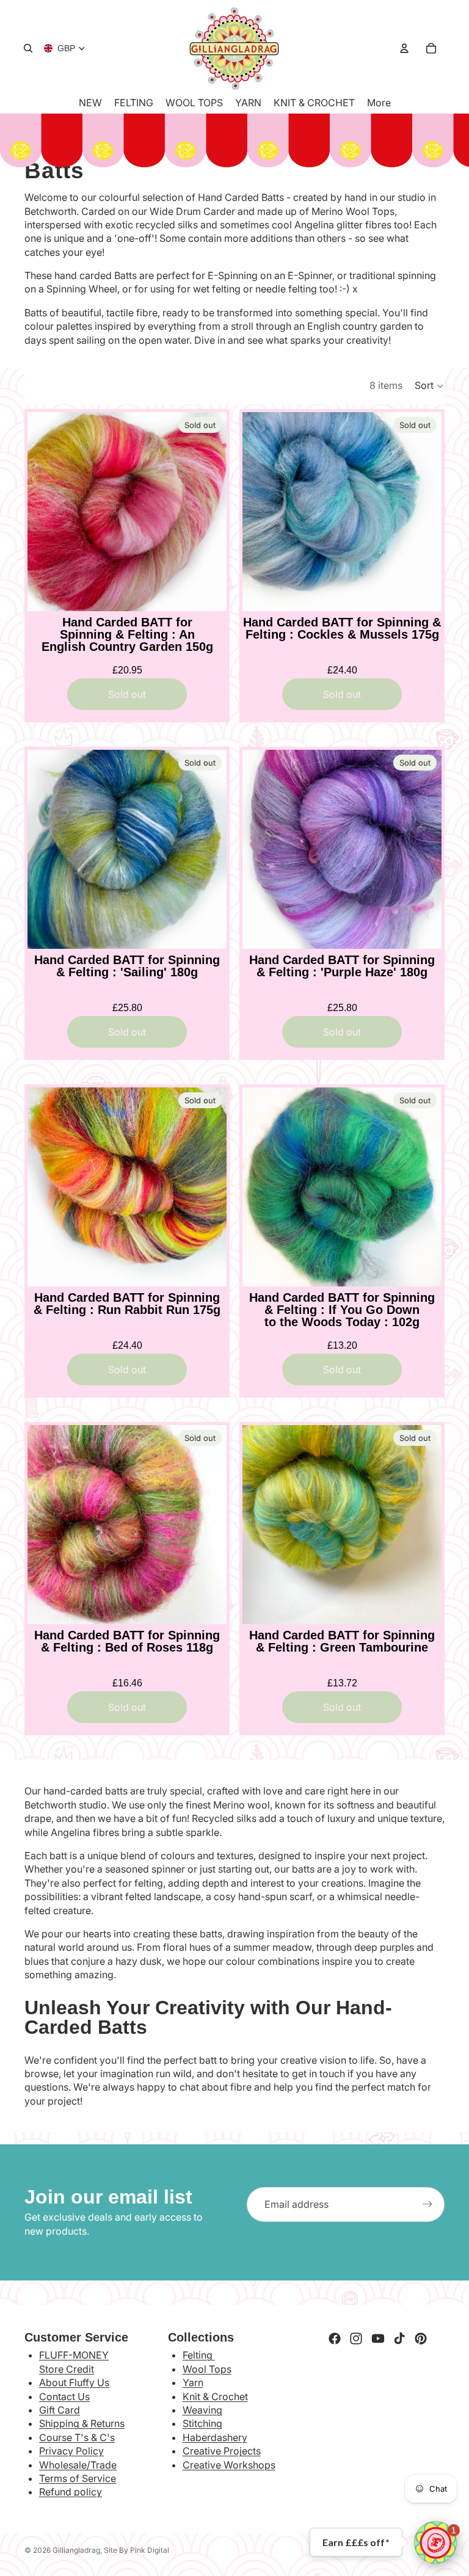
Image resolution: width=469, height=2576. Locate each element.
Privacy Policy (71, 2451)
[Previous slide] (46, 512)
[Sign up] (427, 2204)
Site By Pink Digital (136, 2550)
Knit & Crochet (215, 2396)
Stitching (202, 2423)
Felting (199, 2355)
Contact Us (64, 2396)
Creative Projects (222, 2451)
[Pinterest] (421, 2338)
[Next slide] (208, 512)
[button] (430, 386)
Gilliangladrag (76, 2550)
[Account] (404, 48)
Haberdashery (215, 2437)
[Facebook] (335, 2338)
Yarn (193, 2382)
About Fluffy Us (74, 2382)
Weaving (202, 2410)
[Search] (28, 48)
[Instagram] (356, 2338)
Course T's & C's (77, 2437)
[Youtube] (378, 2338)
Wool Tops (207, 2369)
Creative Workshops (229, 2465)
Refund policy (71, 2492)
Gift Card (60, 2410)
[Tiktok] (399, 2338)
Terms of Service (78, 2478)
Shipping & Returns (82, 2423)
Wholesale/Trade (78, 2465)
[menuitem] (379, 103)
